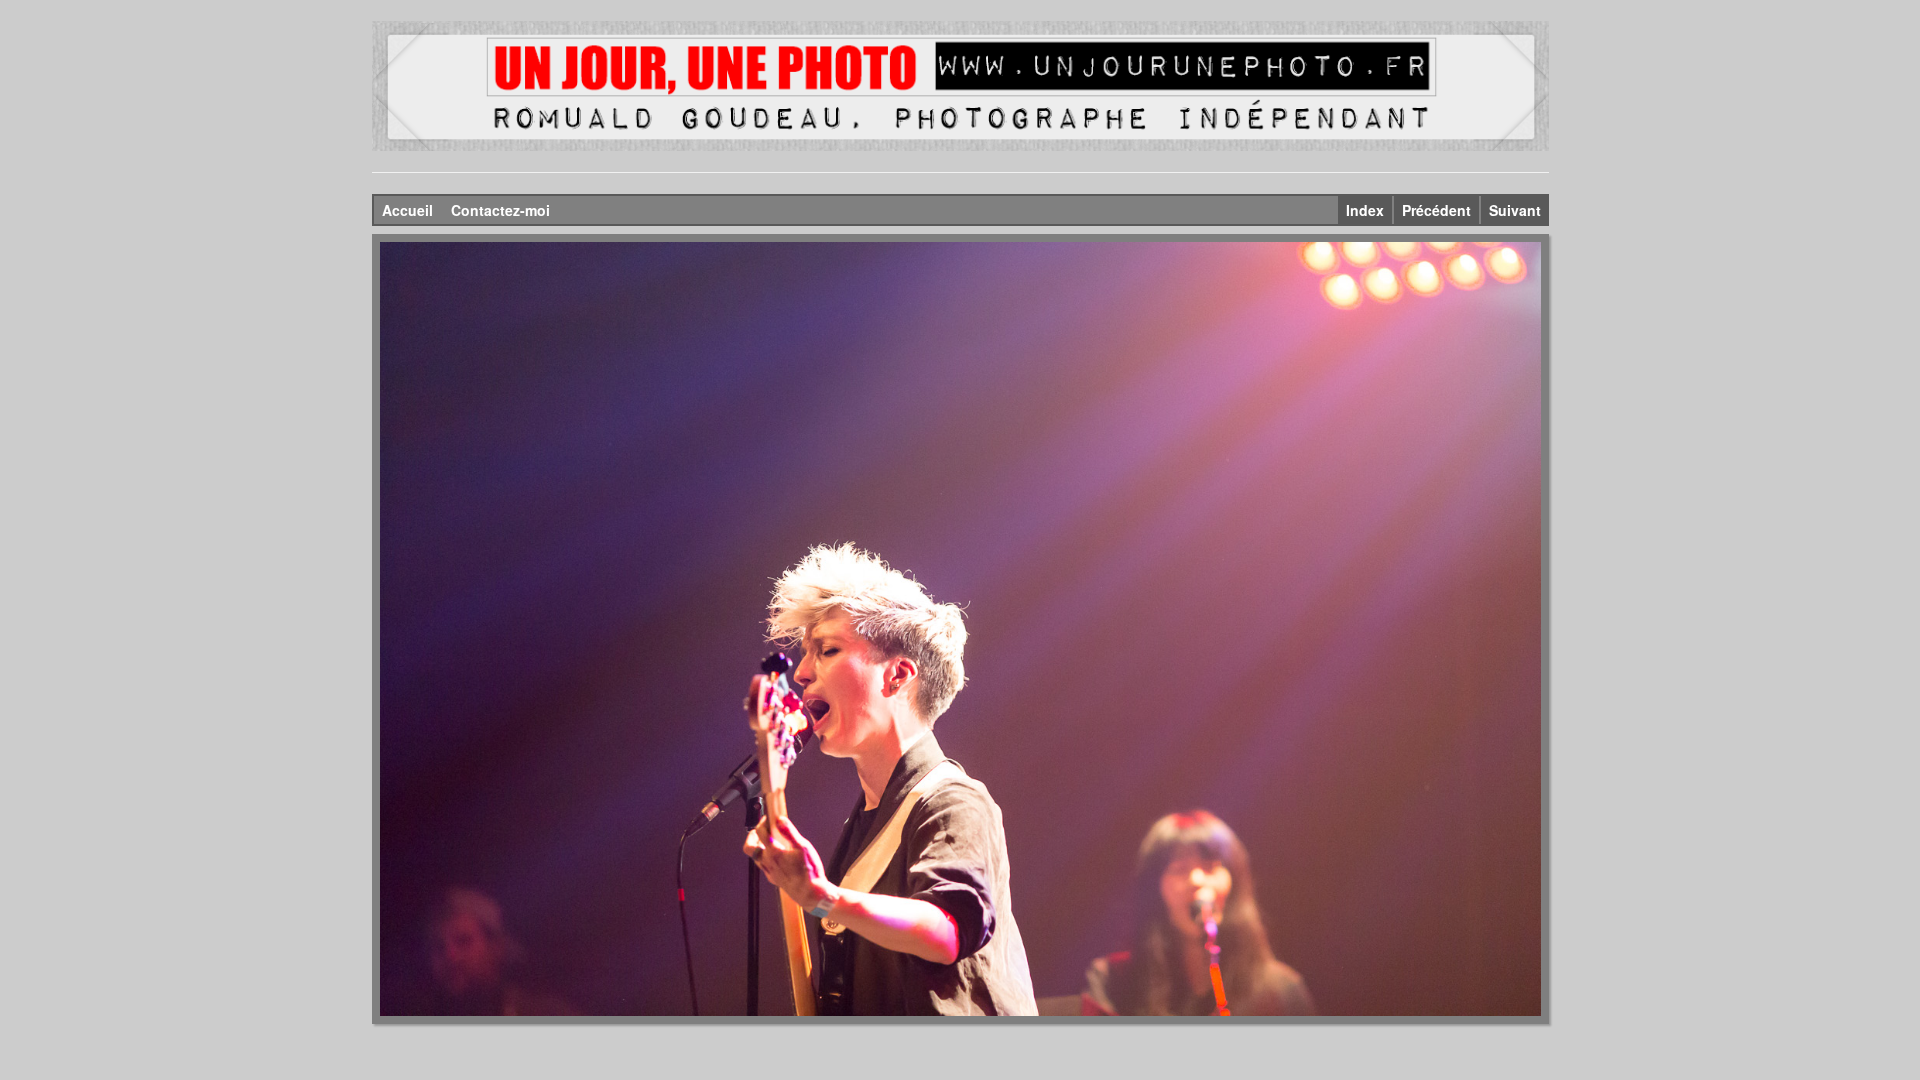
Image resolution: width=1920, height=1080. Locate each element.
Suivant (1515, 210)
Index (1365, 210)
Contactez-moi (500, 210)
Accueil (407, 210)
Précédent (1436, 210)
